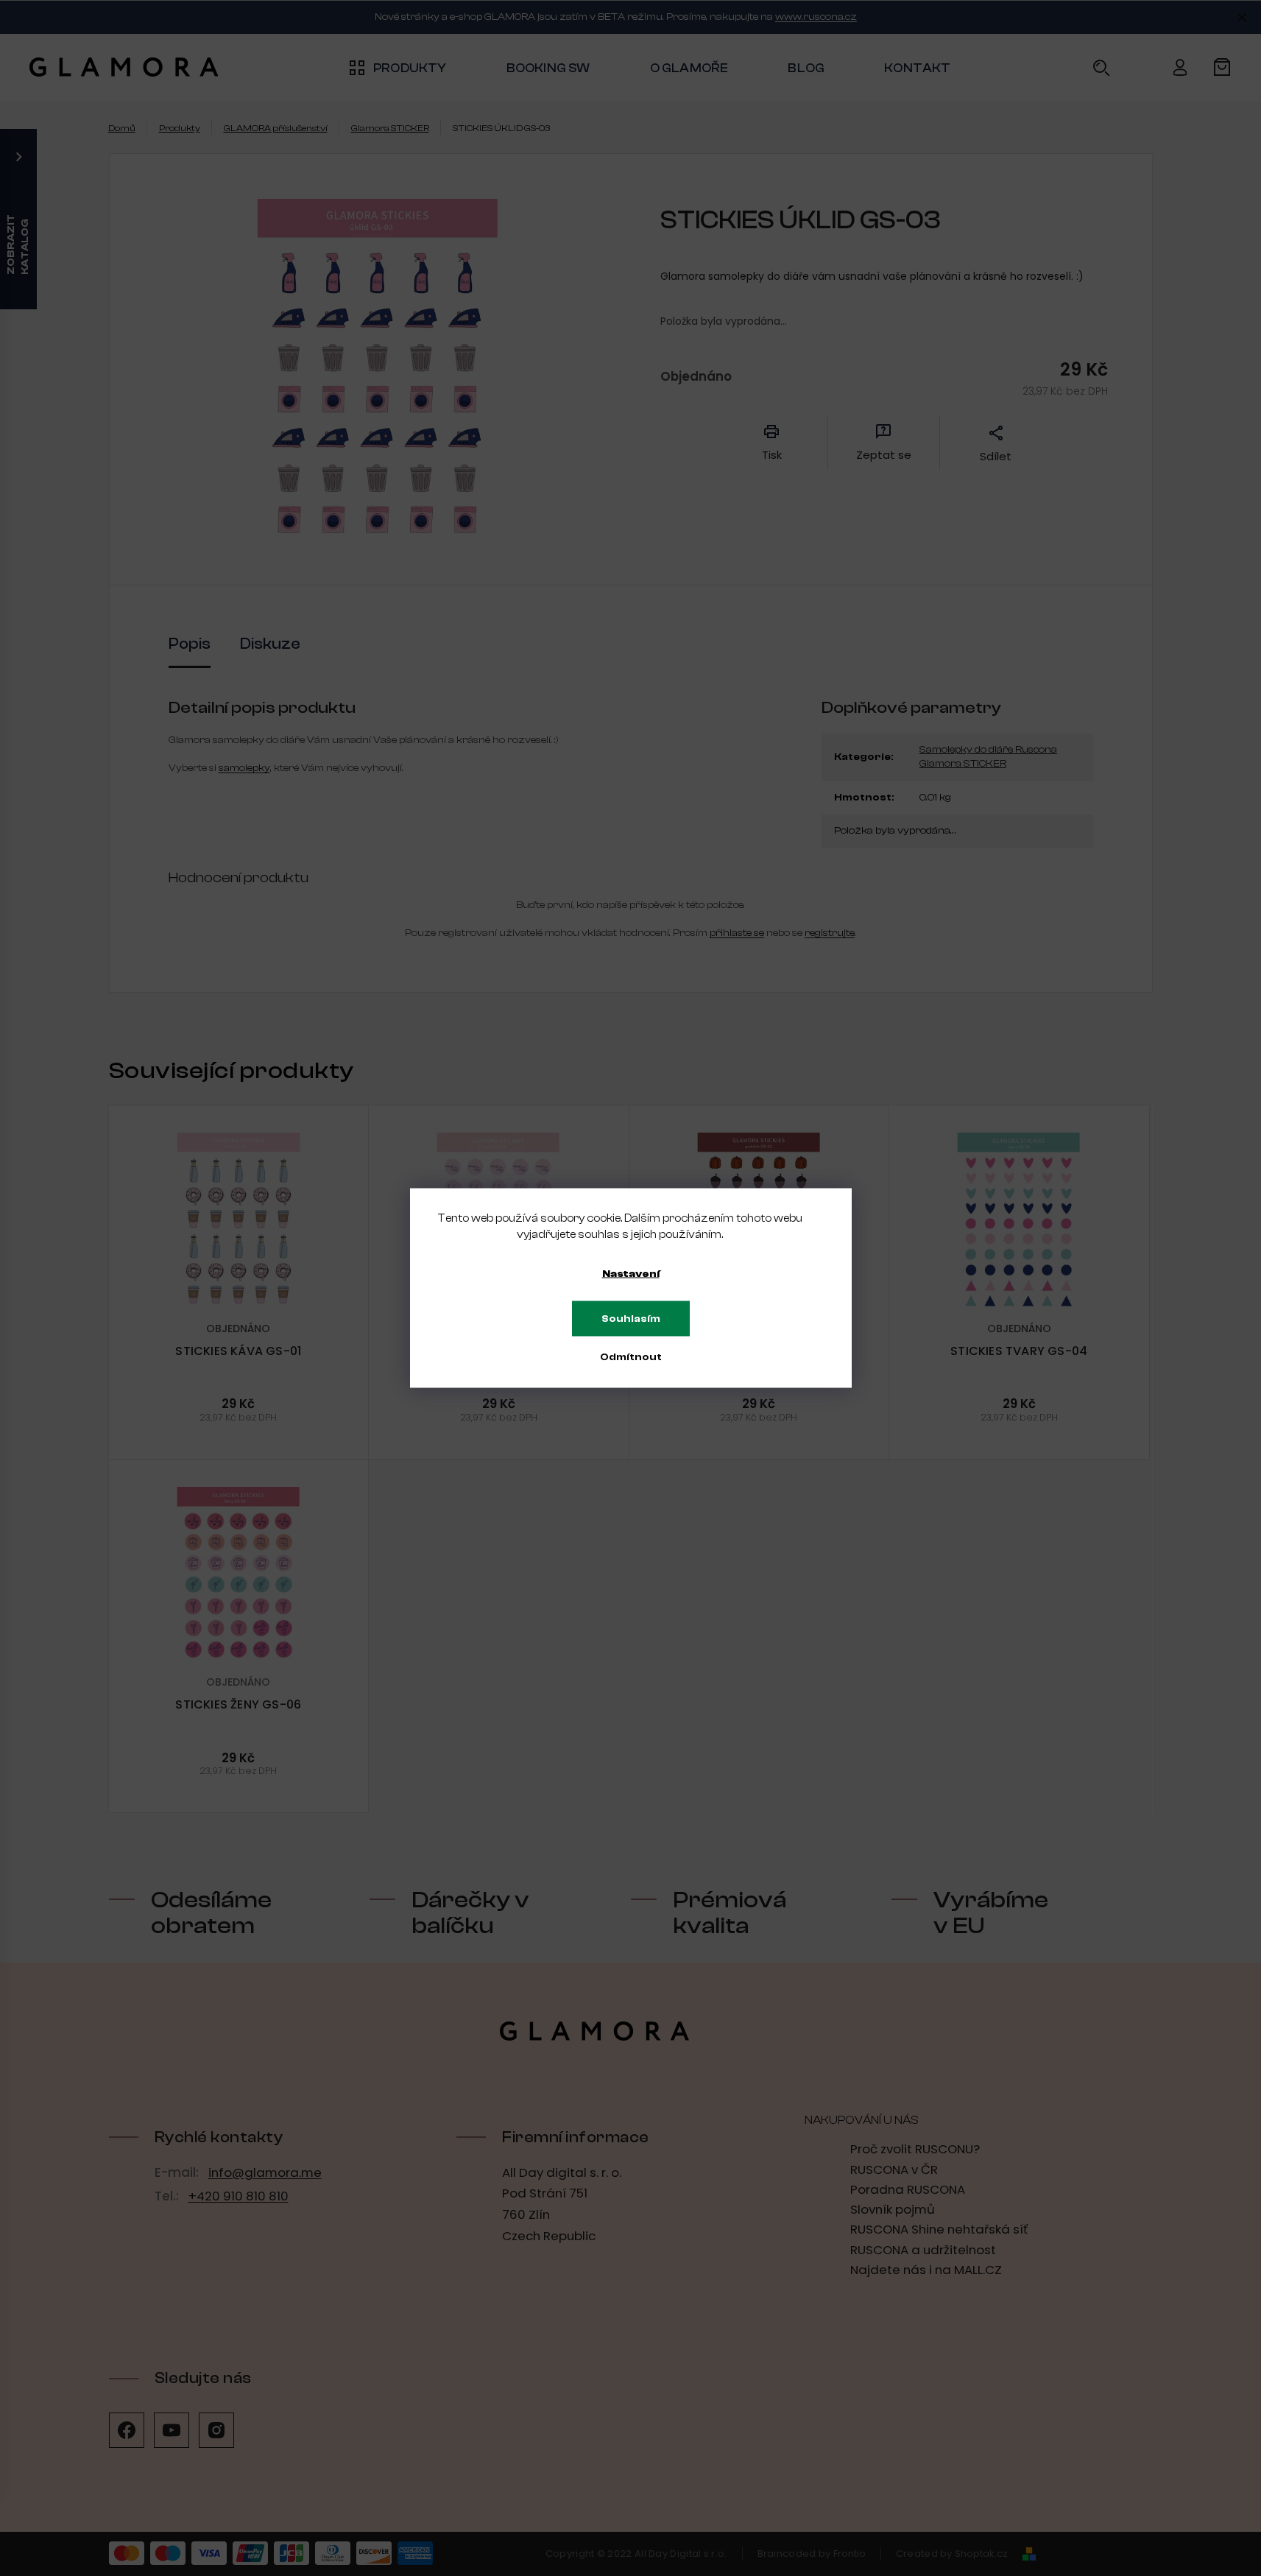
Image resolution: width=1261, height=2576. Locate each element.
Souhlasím (631, 1319)
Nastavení (631, 1274)
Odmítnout (631, 1357)
